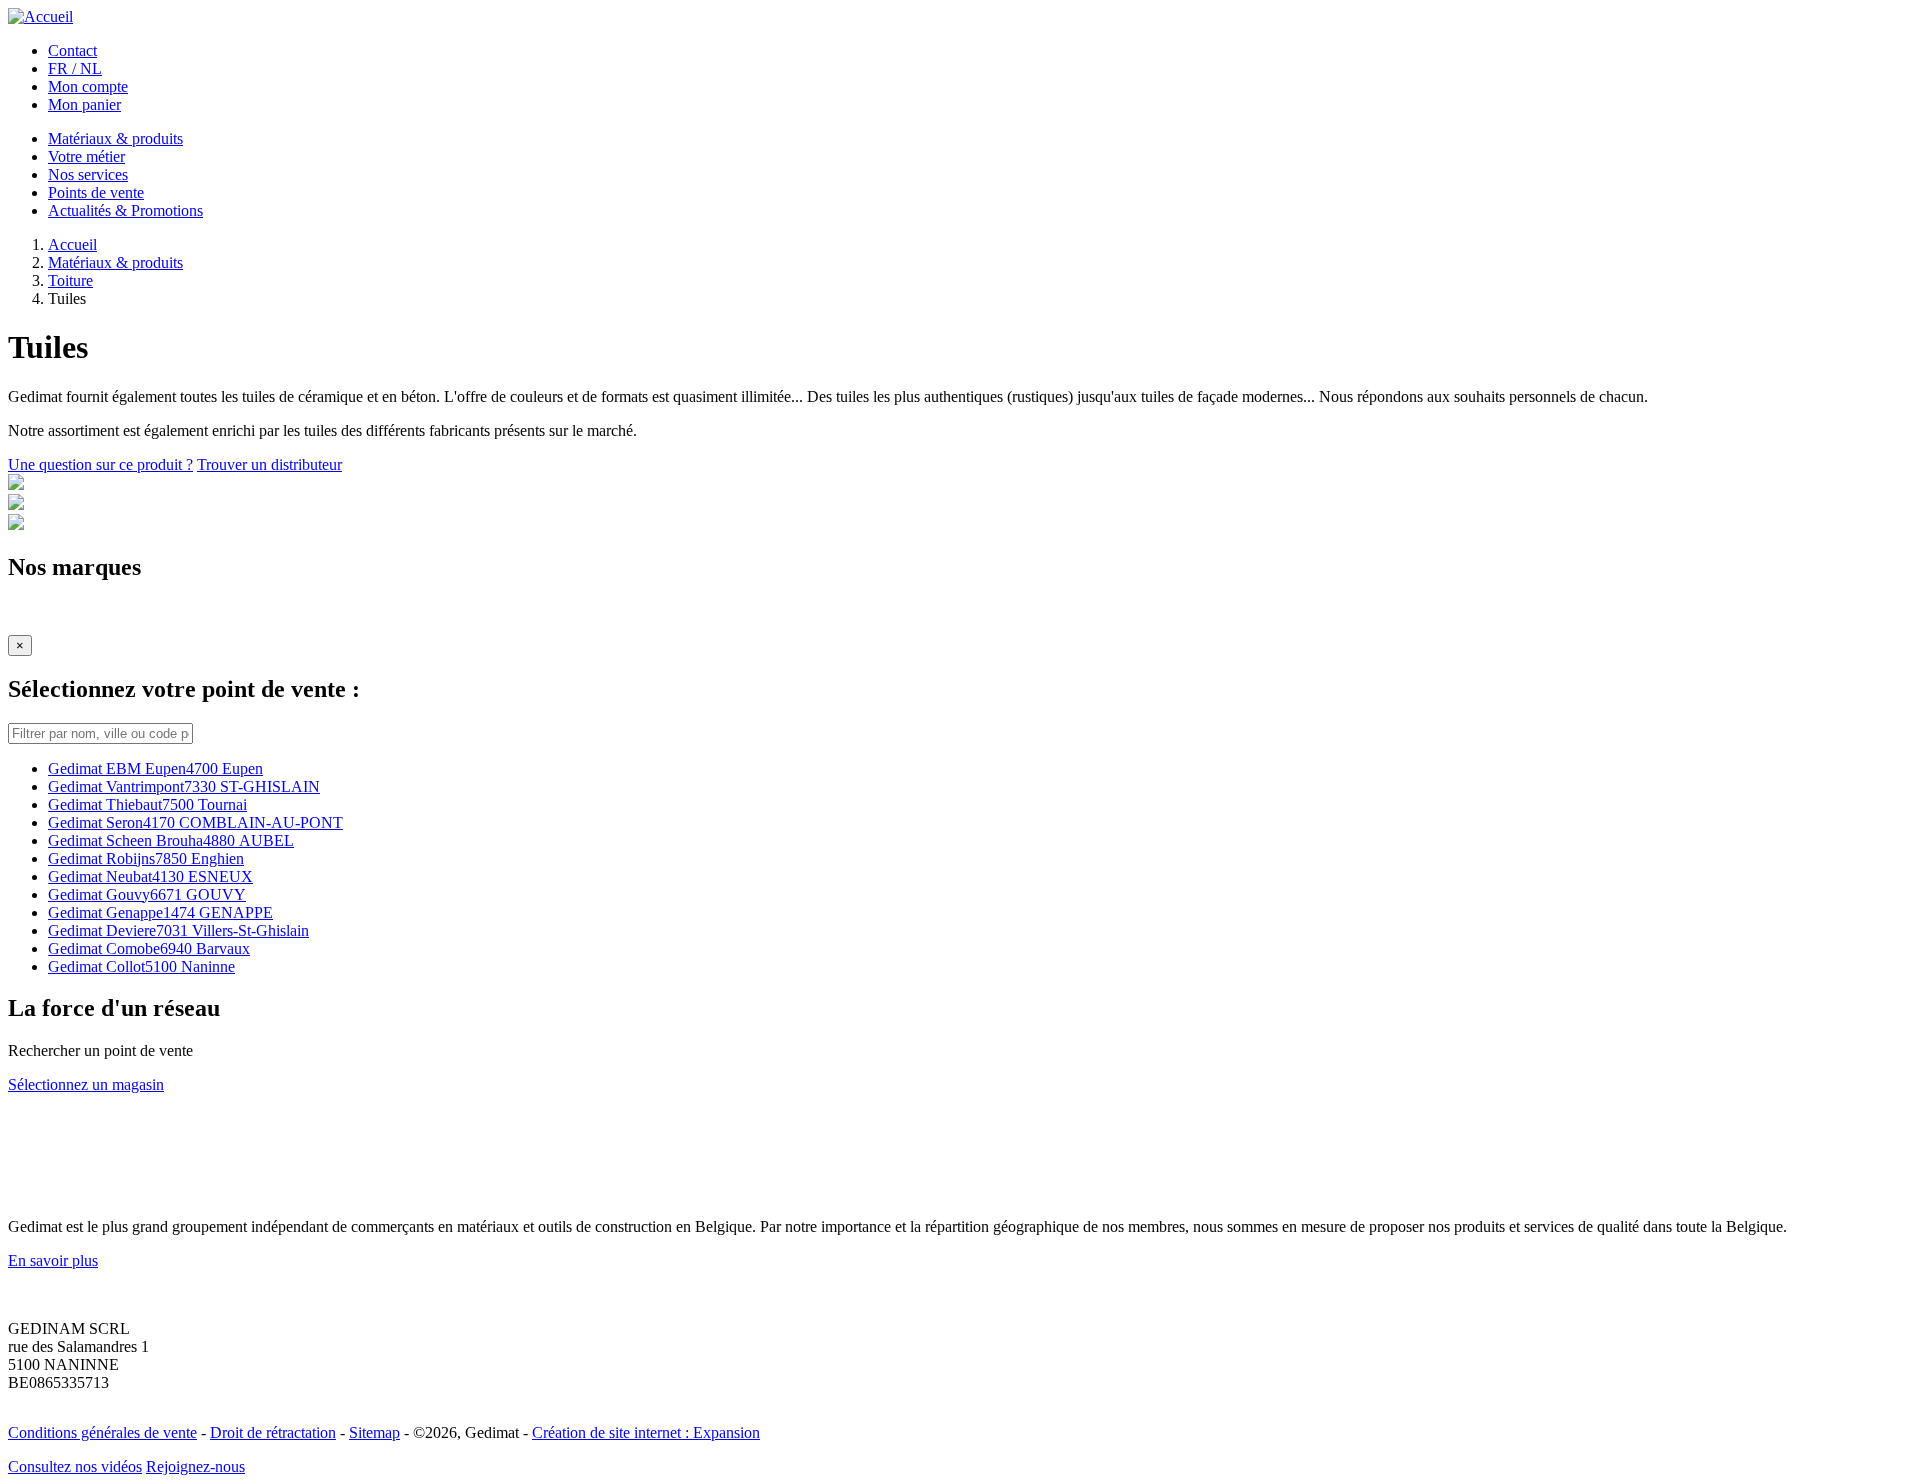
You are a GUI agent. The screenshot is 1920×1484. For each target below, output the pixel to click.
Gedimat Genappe (160, 912)
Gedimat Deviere (178, 930)
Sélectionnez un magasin (86, 1084)
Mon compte (88, 86)
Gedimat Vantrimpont (184, 786)
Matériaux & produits (115, 138)
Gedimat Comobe (149, 948)
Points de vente (96, 192)
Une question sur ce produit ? (100, 464)
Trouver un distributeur (269, 464)
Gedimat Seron (195, 822)
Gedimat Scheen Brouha (171, 840)
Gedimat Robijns (146, 858)
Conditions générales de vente (102, 1432)
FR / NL (75, 68)
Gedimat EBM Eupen (155, 768)
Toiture (70, 280)
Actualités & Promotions (125, 210)
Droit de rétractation (273, 1432)
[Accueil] (40, 16)
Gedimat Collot (141, 966)
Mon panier (84, 104)
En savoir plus (53, 1260)
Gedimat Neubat (150, 876)
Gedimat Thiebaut (147, 804)
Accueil (72, 244)
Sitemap (374, 1432)
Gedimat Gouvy (147, 894)
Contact (72, 50)
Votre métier (86, 156)
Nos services (88, 174)
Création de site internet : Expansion (646, 1432)
